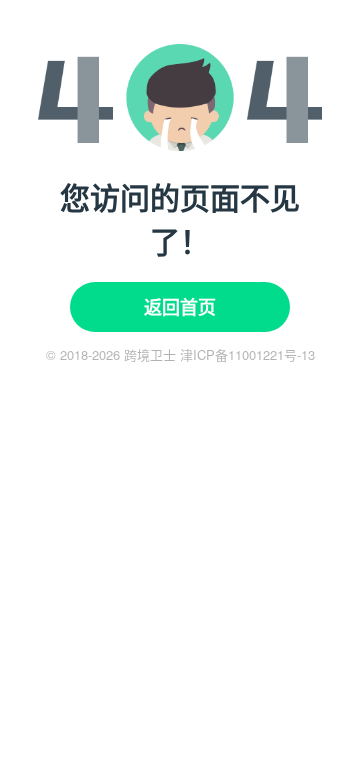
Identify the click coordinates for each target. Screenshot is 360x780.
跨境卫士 (150, 354)
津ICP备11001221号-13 (247, 354)
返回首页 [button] (180, 307)
